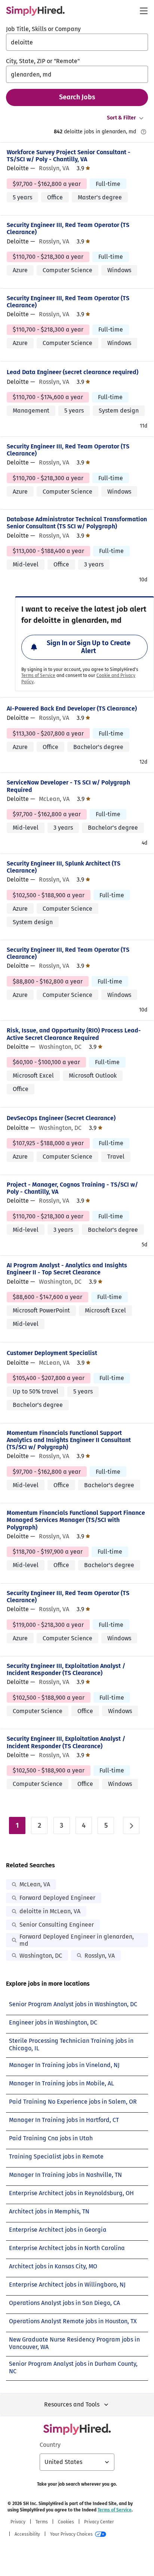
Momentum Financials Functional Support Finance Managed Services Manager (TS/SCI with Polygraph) (76, 1520)
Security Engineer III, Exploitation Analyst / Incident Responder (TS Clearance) (66, 1669)
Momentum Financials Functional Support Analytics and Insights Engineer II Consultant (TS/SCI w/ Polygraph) (69, 1440)
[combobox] (77, 42)
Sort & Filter (121, 118)
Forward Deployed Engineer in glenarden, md (77, 1940)
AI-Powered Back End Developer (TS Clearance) (72, 709)
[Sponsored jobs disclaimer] (144, 132)
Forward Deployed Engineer (57, 1898)
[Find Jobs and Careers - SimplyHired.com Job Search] (35, 11)
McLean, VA (35, 1884)
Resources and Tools (72, 2404)
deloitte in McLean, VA (50, 1911)
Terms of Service (38, 675)
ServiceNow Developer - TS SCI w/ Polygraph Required (68, 786)
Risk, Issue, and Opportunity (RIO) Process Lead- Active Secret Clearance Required (74, 1034)
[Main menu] (144, 11)
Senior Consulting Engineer (57, 1925)
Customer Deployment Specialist (52, 1353)
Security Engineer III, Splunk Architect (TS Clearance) (64, 867)
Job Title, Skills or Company (43, 29)
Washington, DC (41, 1956)
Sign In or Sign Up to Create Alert (89, 647)
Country (50, 2445)
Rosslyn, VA (100, 1956)
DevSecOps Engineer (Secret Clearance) (61, 1118)
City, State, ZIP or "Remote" (43, 61)
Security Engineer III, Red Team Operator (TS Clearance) (68, 229)
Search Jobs (77, 97)
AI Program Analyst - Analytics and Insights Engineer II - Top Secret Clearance (67, 1269)
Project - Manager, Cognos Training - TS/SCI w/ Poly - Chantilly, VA (72, 1188)
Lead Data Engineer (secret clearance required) (73, 372)
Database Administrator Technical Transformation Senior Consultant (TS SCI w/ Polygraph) (77, 523)
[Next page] (131, 1825)
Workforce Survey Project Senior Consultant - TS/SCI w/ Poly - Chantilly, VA (69, 156)
